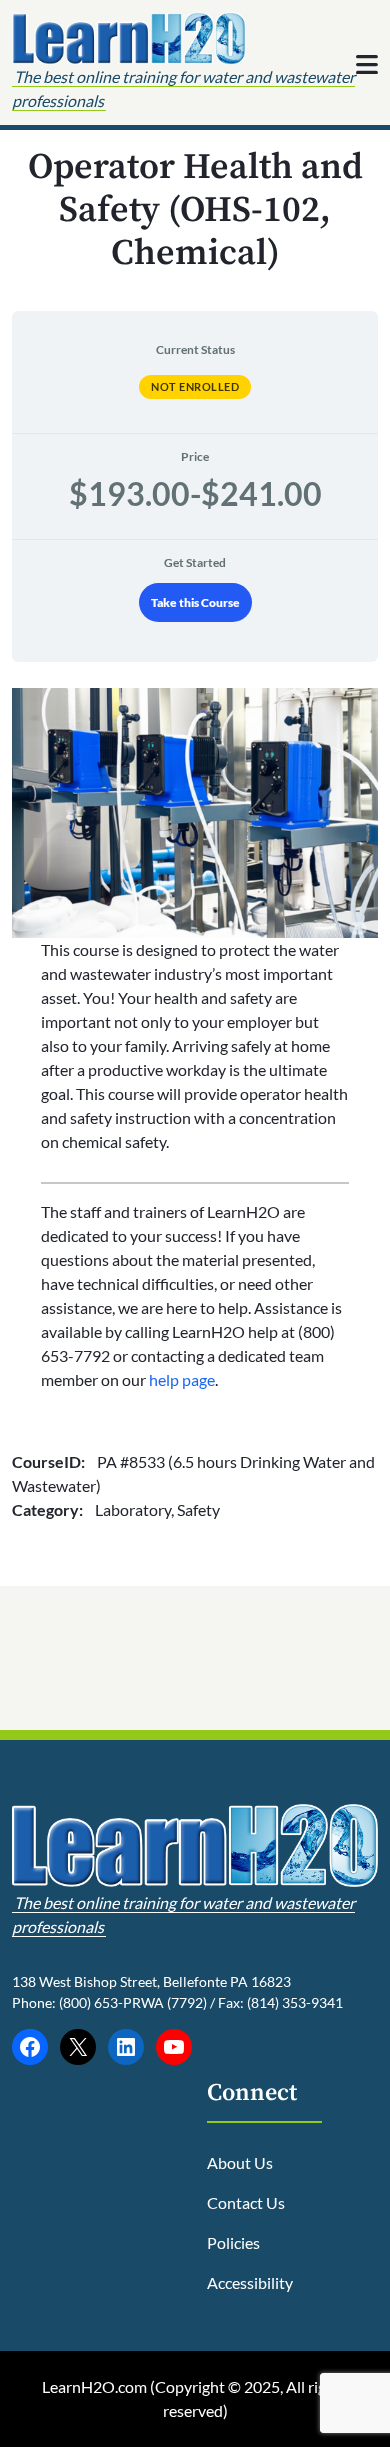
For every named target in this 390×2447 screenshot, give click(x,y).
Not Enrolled (195, 386)
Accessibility (250, 2282)
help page (182, 1379)
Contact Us (246, 2202)
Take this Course (195, 602)
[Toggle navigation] (367, 64)
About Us (240, 2162)
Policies (233, 2242)
